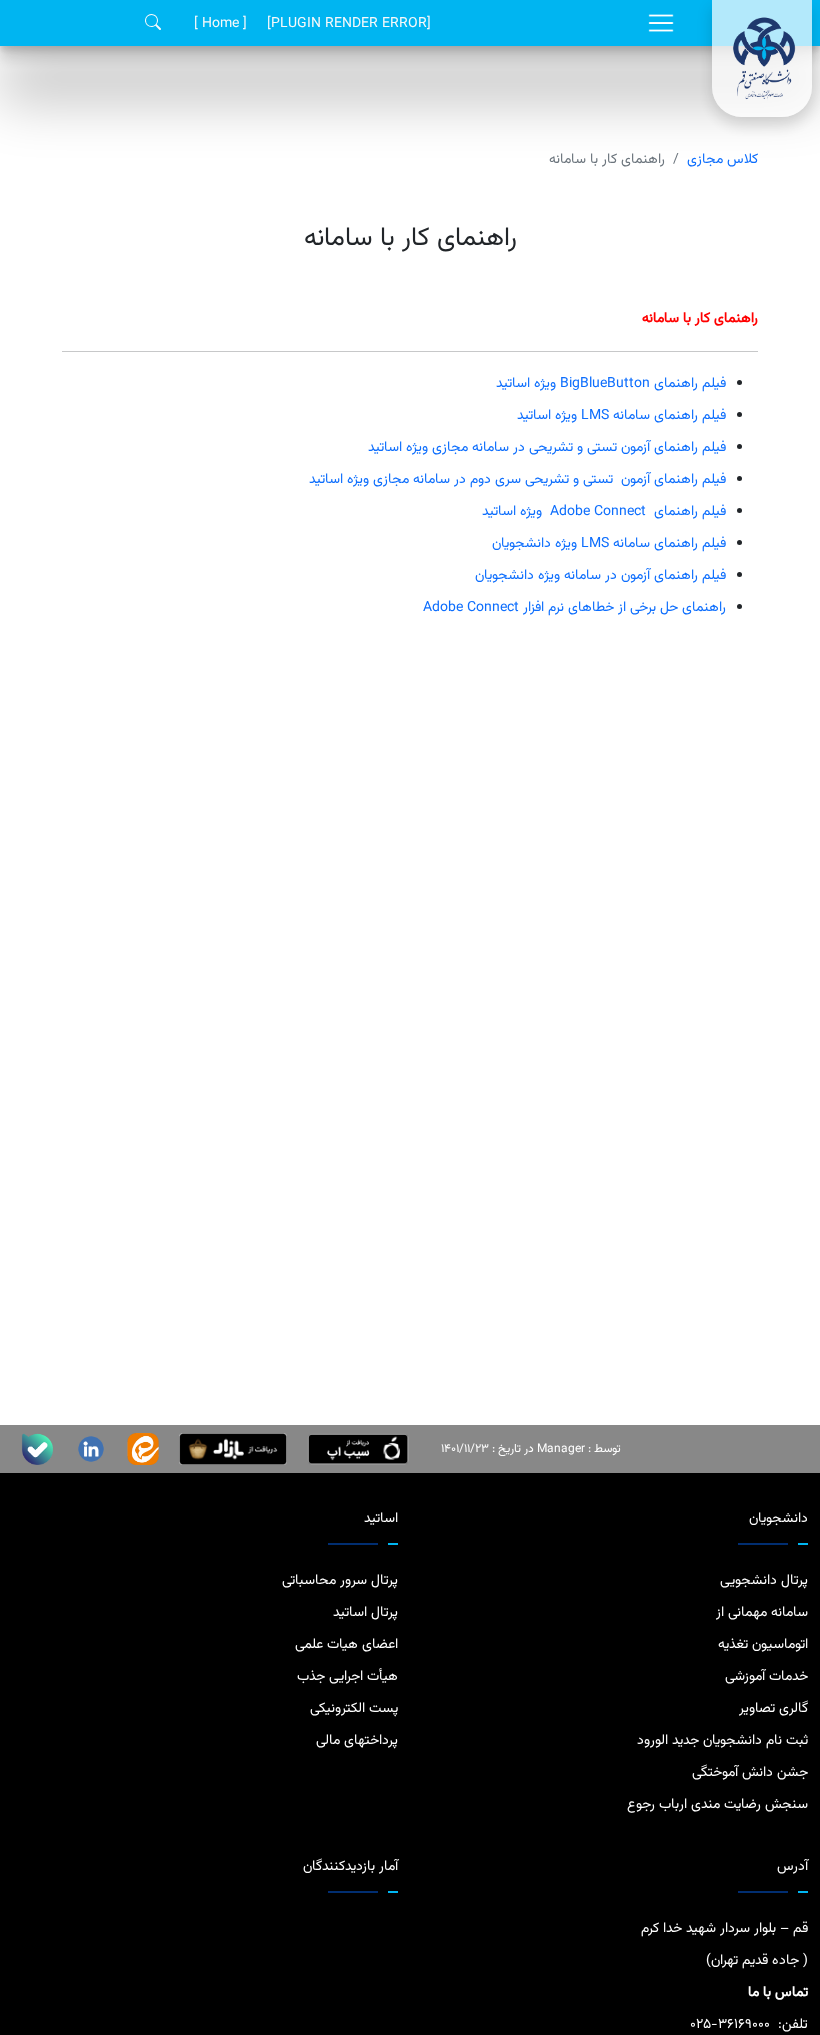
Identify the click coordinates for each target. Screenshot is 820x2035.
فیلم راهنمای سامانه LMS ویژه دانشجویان (609, 544)
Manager (561, 1449)
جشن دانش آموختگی (750, 1773)
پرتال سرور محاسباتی (340, 1581)
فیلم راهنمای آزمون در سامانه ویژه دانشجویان (600, 576)
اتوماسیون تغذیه (763, 1645)
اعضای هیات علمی (346, 1645)
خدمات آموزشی (766, 1677)
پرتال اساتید (365, 1613)
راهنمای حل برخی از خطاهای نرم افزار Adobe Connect (574, 608)
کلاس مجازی (722, 160)
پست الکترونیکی (354, 1709)
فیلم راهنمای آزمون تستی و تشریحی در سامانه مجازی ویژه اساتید (547, 448)
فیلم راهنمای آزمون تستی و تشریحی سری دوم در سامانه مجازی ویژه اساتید (517, 480)
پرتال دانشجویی (764, 1581)
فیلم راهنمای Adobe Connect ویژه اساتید (604, 512)
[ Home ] (220, 24)
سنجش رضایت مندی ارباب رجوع (717, 1805)
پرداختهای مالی (357, 1741)
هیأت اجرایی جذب (347, 1677)
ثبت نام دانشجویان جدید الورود (722, 1741)
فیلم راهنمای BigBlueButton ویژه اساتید (611, 384)
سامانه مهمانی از (762, 1613)
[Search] (153, 23)
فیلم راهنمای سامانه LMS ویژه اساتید (621, 416)
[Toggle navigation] (661, 23)
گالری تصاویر (773, 1709)
